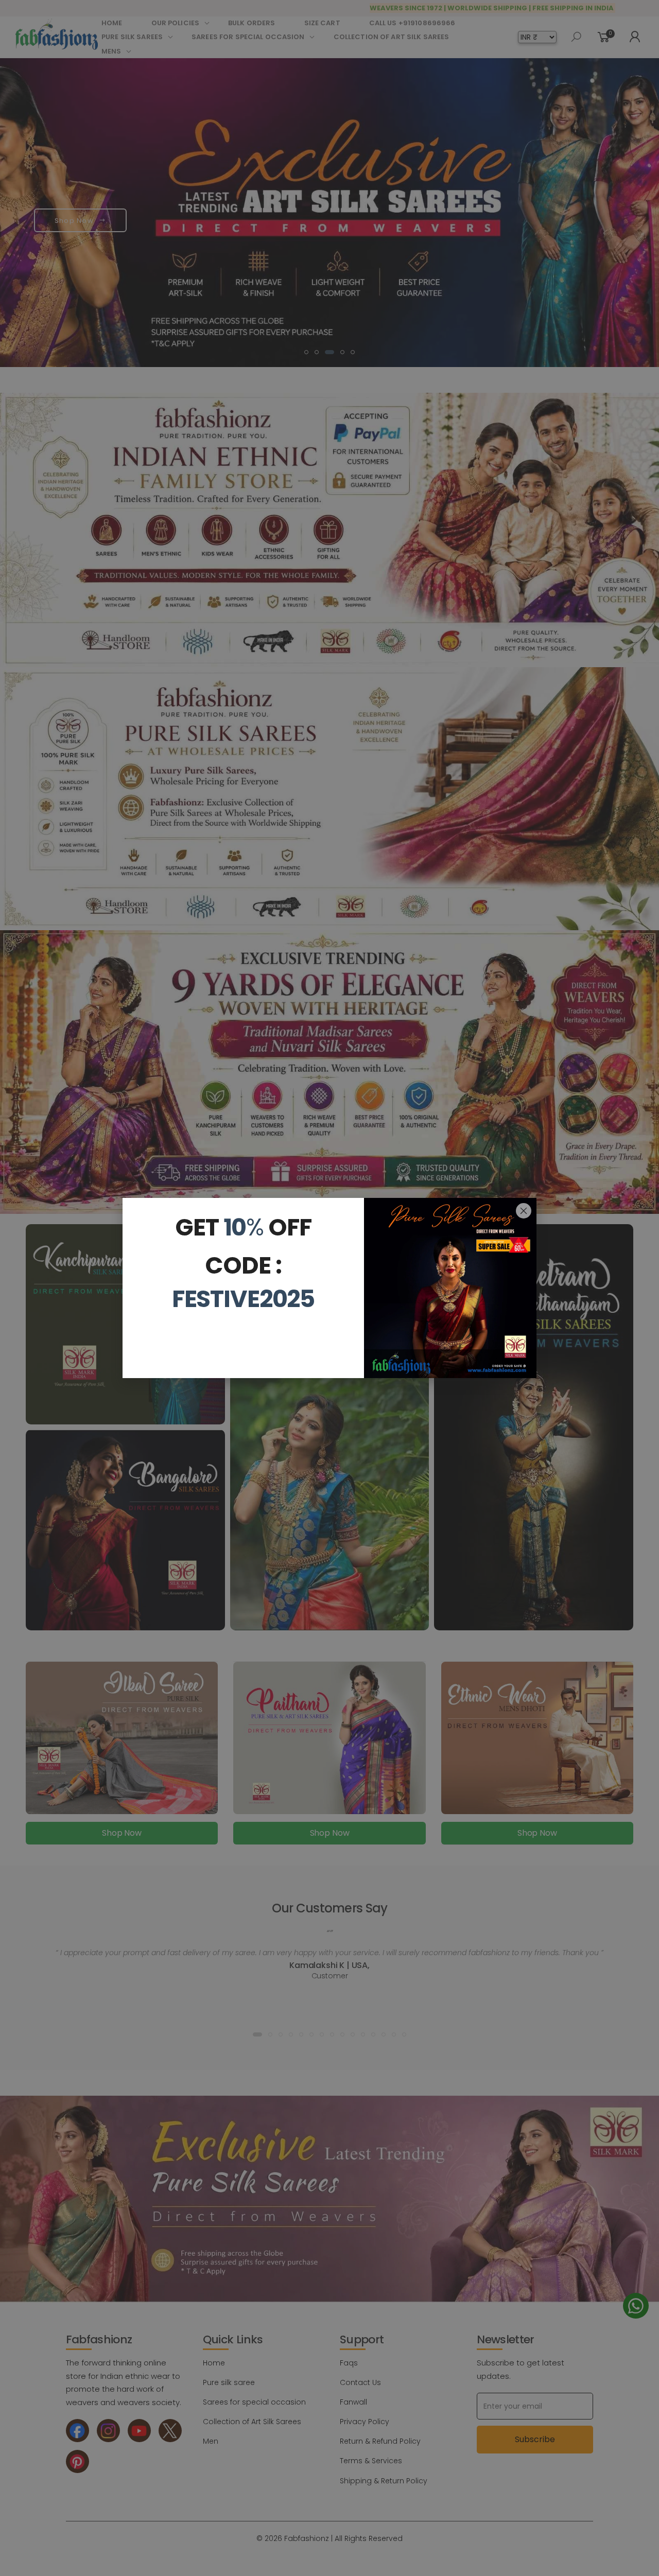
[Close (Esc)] (524, 1211)
